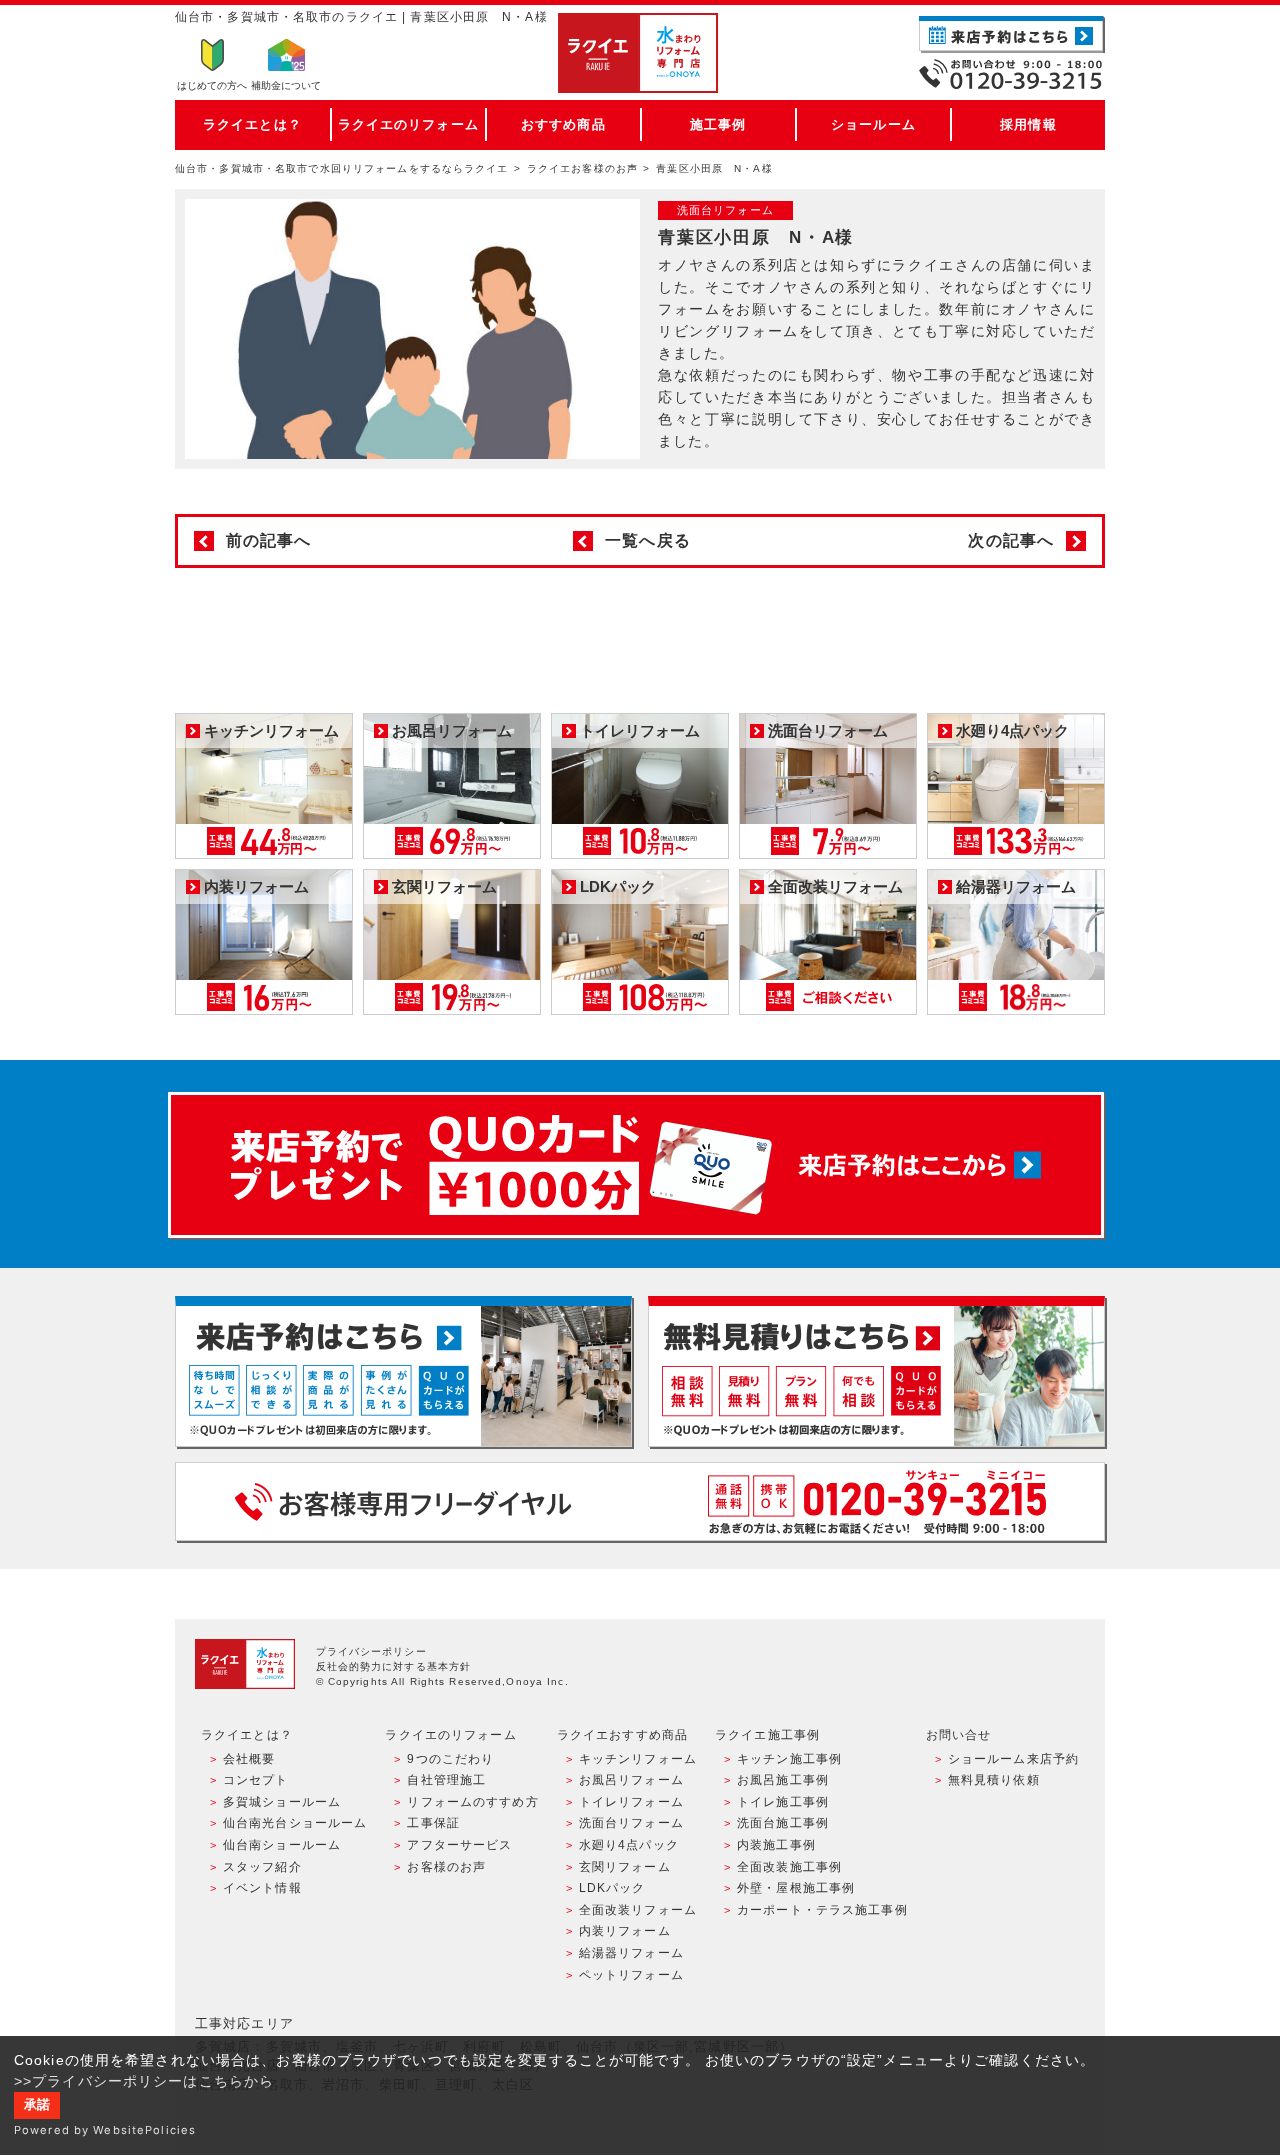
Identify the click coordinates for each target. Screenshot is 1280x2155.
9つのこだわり (450, 1759)
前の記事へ (269, 540)
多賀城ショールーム (282, 1802)
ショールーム (873, 124)
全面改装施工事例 (789, 1867)
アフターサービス (459, 1845)
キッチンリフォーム (638, 1759)
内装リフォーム (625, 1931)
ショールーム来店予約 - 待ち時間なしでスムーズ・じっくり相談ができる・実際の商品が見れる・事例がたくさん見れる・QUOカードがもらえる (403, 1371)
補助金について (286, 85)
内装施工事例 (776, 1845)
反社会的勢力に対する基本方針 (394, 1666)
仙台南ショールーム (282, 1845)
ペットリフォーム (631, 1975)
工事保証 (433, 1823)
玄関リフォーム (625, 1867)
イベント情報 (262, 1888)
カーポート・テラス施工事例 (822, 1910)
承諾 (37, 2105)
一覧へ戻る (648, 540)
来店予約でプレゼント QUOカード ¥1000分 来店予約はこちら (636, 1165)
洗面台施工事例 (783, 1823)
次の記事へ (1011, 540)
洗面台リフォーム (631, 1823)
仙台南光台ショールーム (295, 1823)
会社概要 (249, 1759)
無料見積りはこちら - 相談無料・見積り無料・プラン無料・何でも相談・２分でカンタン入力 (876, 1371)
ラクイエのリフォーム (408, 124)
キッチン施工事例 (789, 1759)
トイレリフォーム (631, 1802)
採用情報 (1028, 124)
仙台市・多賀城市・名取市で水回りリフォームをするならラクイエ (342, 168)
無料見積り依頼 (994, 1780)
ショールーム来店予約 (1013, 1759)
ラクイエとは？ (252, 124)
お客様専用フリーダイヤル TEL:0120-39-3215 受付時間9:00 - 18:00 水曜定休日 (640, 1501)
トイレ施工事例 (783, 1802)
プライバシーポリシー (371, 1651)
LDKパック (612, 1888)
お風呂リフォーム (631, 1780)
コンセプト (256, 1780)
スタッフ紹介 (262, 1867)
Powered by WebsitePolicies (105, 2130)
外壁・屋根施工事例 (796, 1888)
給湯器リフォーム (631, 1953)
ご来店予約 (1012, 34)
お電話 (1012, 74)
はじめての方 (212, 85)
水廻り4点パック (629, 1845)
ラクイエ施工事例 (767, 1735)
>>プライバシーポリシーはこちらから (144, 2081)
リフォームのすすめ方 (472, 1802)
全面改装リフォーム (638, 1910)
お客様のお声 (446, 1867)
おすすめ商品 (563, 124)
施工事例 (718, 124)
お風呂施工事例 (783, 1780)
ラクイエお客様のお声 (582, 168)
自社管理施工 (446, 1780)
